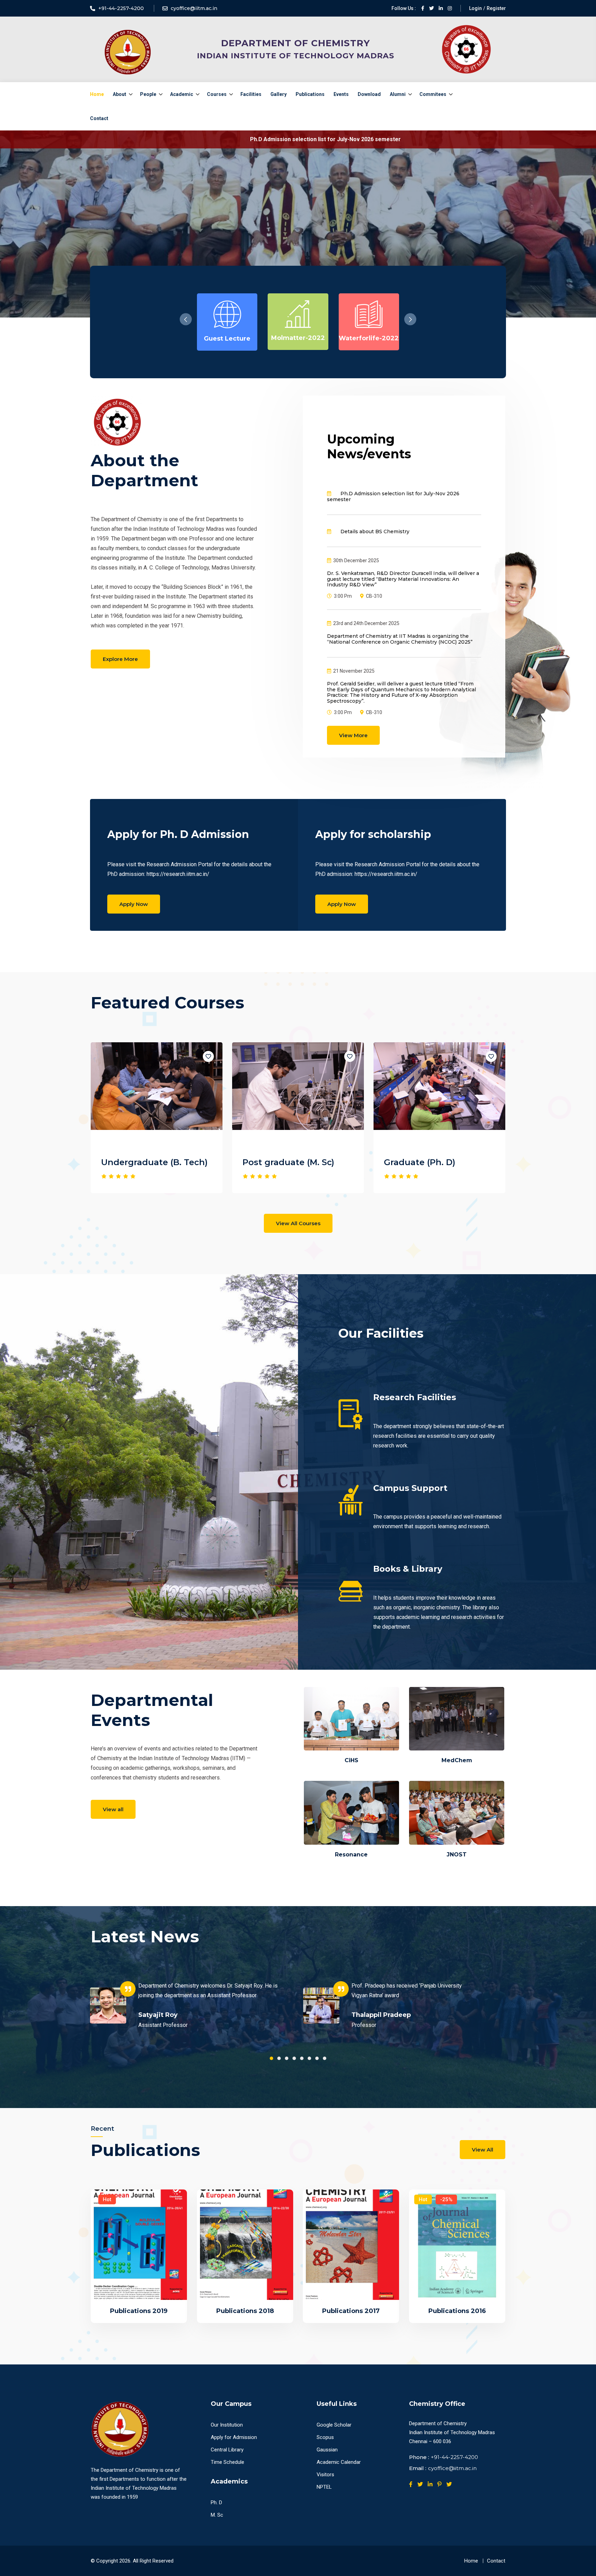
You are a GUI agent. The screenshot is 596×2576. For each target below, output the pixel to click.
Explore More (120, 659)
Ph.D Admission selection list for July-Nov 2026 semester (128, 139)
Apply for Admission (234, 2437)
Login (475, 8)
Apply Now (134, 904)
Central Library (227, 2450)
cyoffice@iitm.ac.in (452, 2468)
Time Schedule (227, 2462)
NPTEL (324, 2487)
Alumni (398, 94)
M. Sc (217, 2515)
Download (369, 94)
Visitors (325, 2475)
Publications (310, 94)
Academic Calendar (339, 2462)
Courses (217, 94)
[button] (410, 319)
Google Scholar (334, 2425)
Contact (99, 118)
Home (97, 94)
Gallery (279, 94)
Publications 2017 (351, 2311)
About (120, 94)
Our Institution (227, 2425)
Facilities (251, 94)
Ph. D (216, 2502)
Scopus (325, 2437)
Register (496, 8)
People (148, 94)
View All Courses (298, 1223)
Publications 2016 (457, 2311)
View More (353, 735)
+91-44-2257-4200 (454, 2457)
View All (483, 2150)
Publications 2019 (139, 2311)
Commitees (433, 94)
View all (113, 1809)
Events (341, 94)
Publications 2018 (245, 2311)
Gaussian (327, 2450)
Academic (182, 94)
